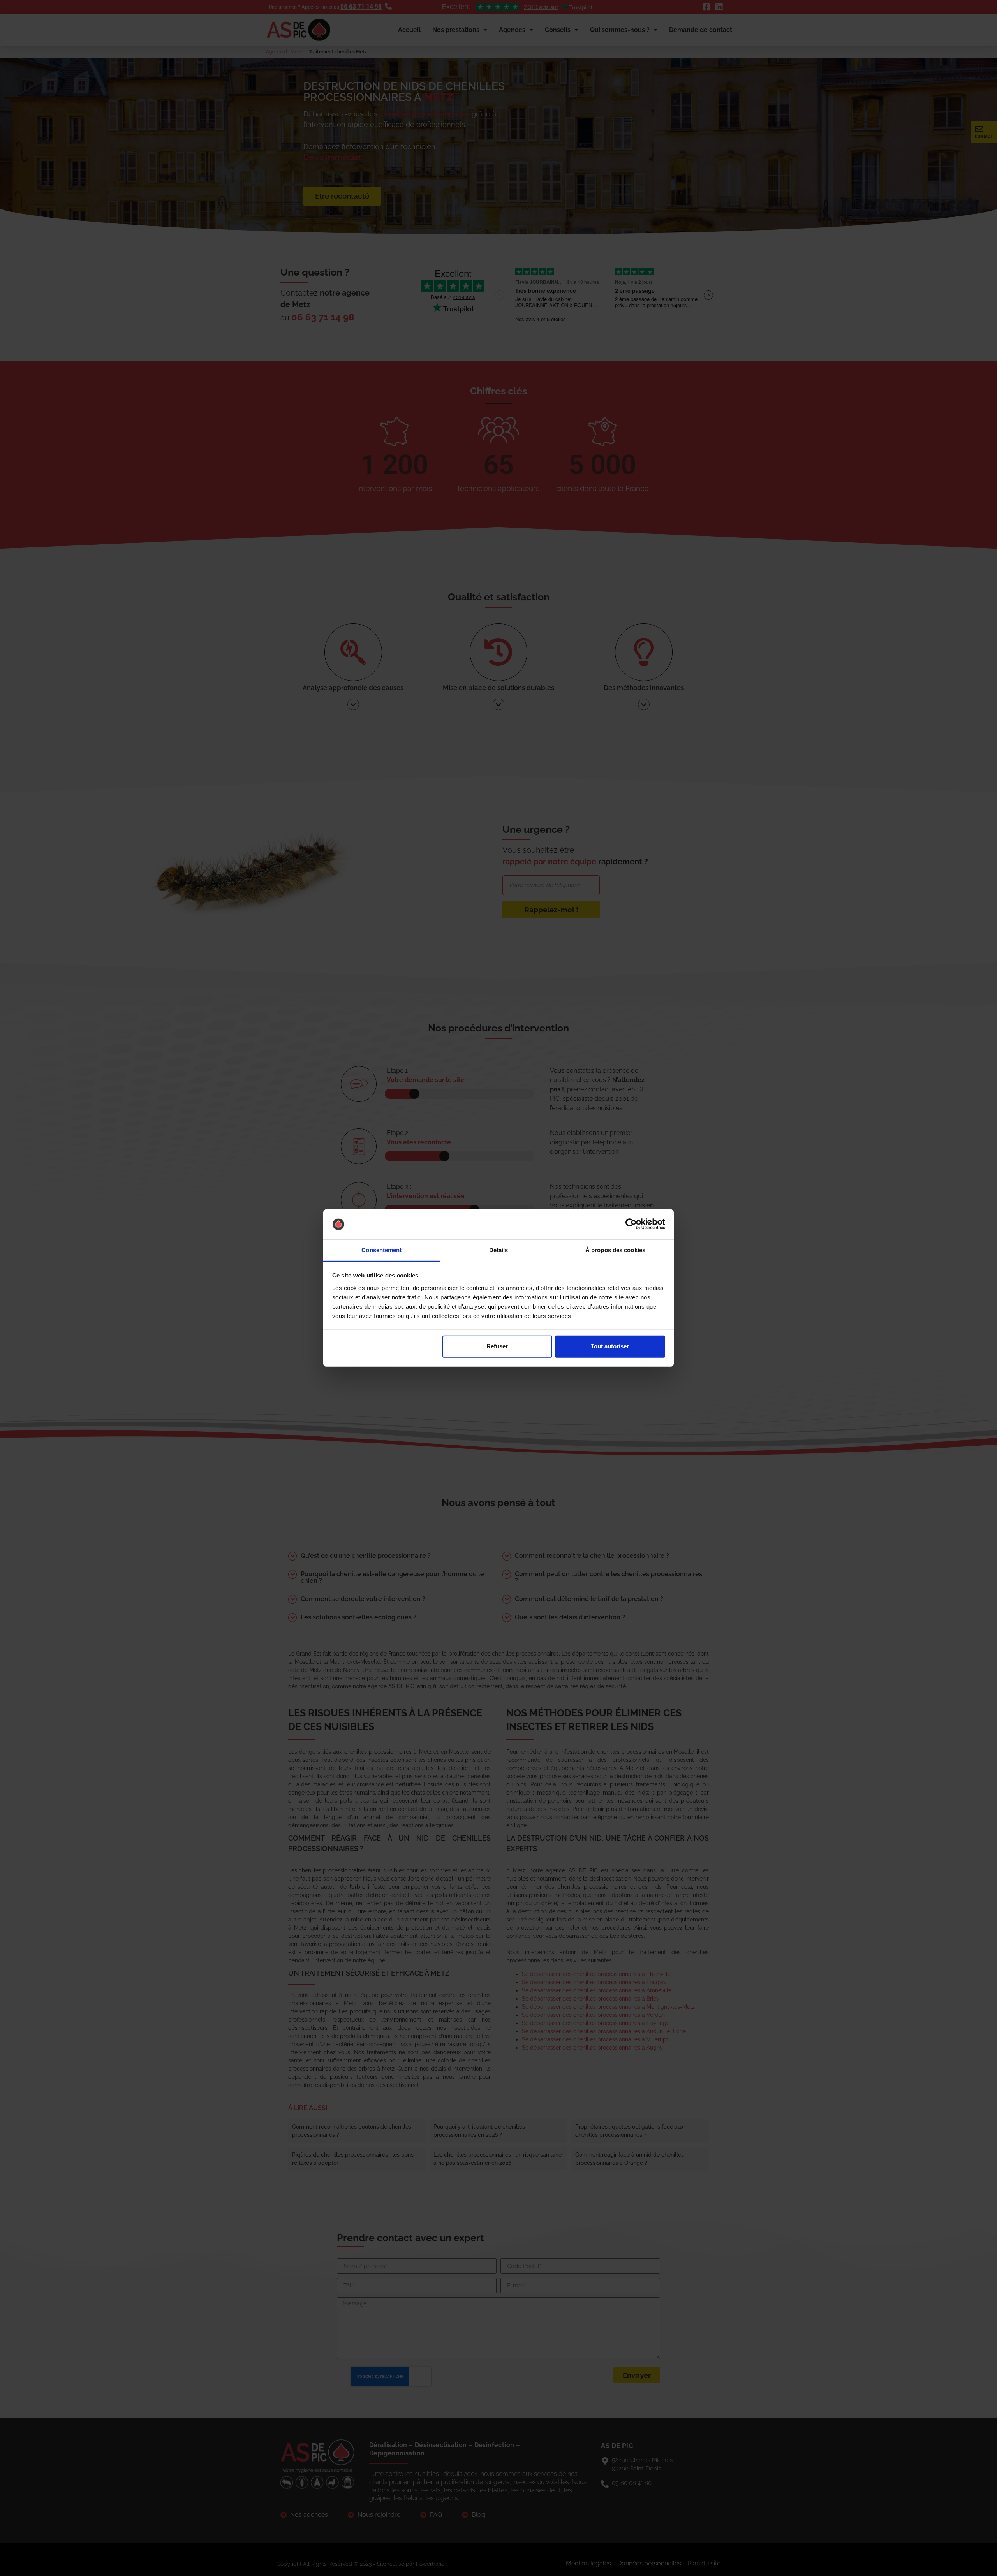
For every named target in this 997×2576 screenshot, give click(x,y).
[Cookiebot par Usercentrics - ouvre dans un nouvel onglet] (631, 1224)
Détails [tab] (499, 1250)
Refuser (497, 1346)
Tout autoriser (610, 1346)
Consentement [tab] (381, 1250)
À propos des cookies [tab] (615, 1250)
